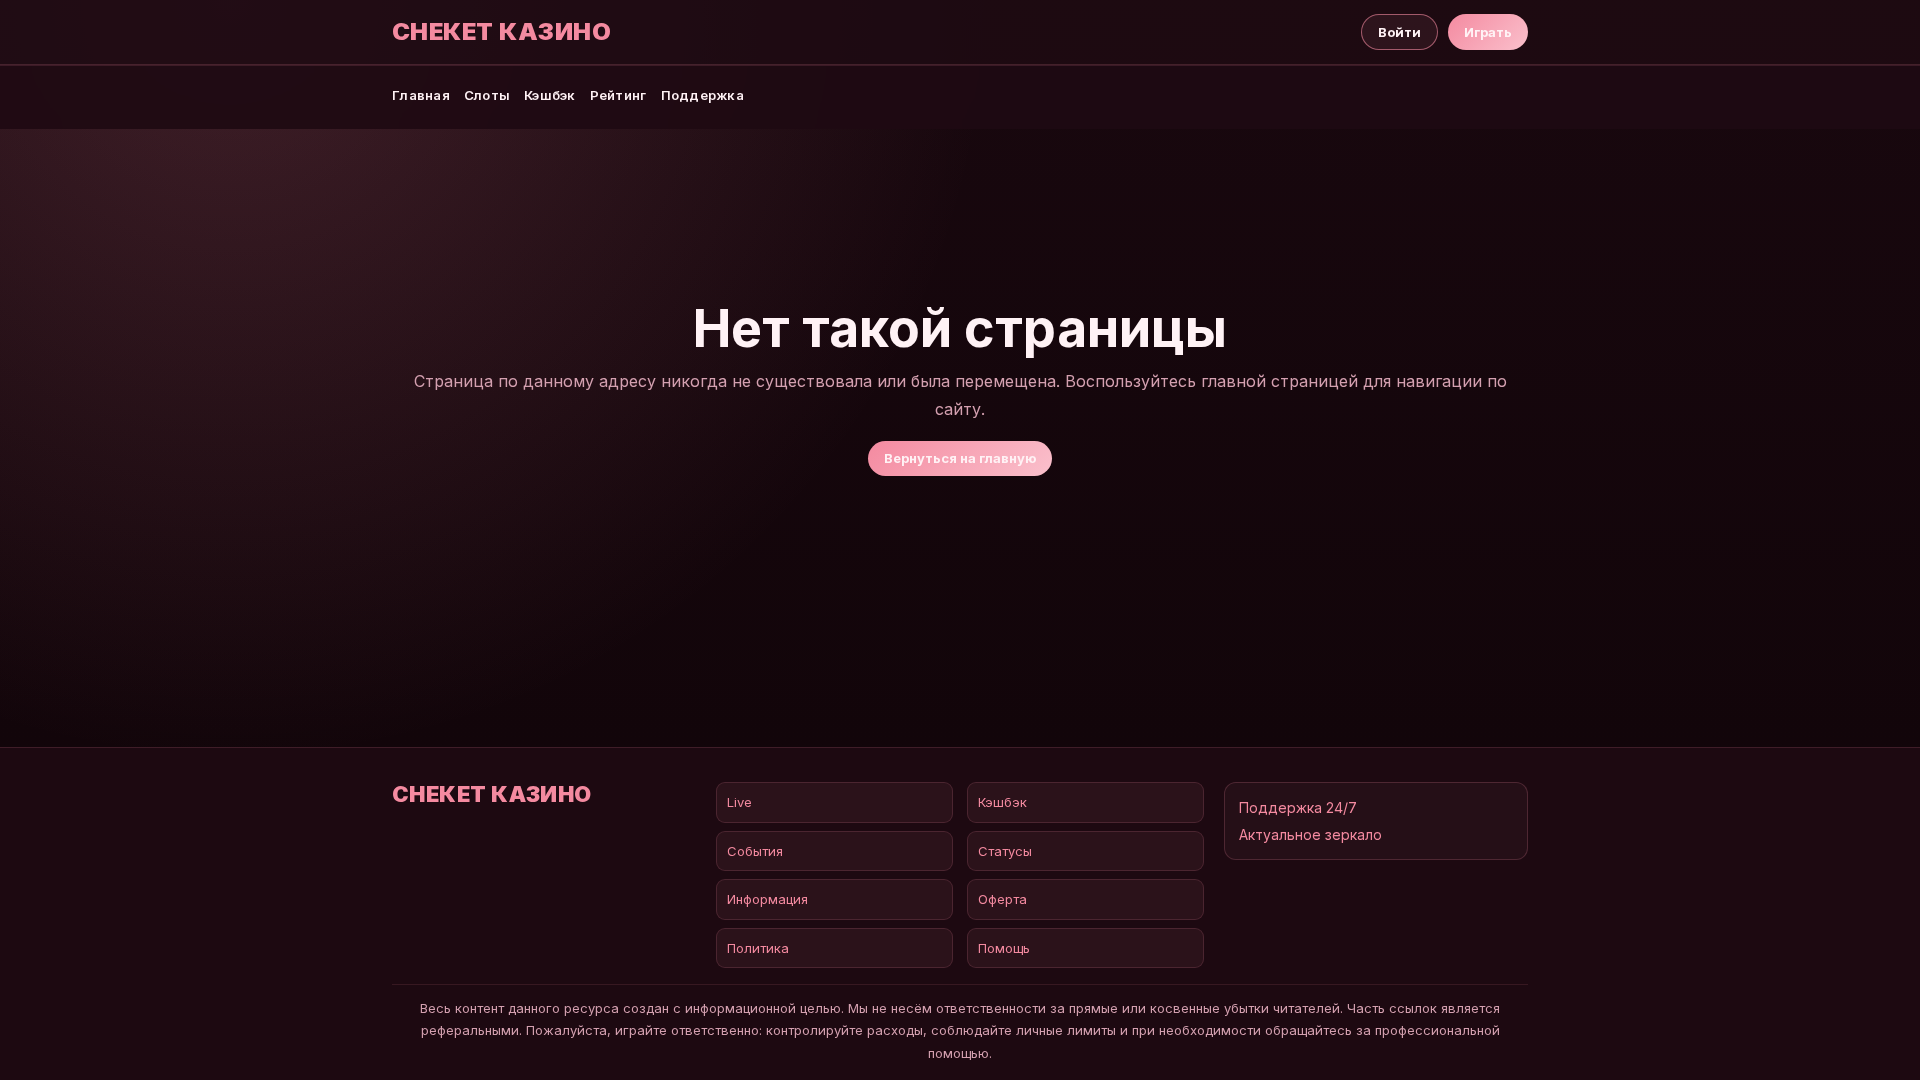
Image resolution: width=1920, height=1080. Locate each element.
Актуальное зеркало (1310, 834)
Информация (767, 899)
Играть (1488, 32)
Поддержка (702, 95)
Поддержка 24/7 (1298, 807)
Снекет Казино (501, 32)
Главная (421, 95)
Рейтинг (618, 95)
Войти (1399, 32)
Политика (758, 948)
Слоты (487, 95)
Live (739, 802)
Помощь (1004, 948)
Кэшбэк (550, 95)
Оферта (1002, 899)
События (755, 851)
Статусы (1005, 851)
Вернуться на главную (960, 458)
